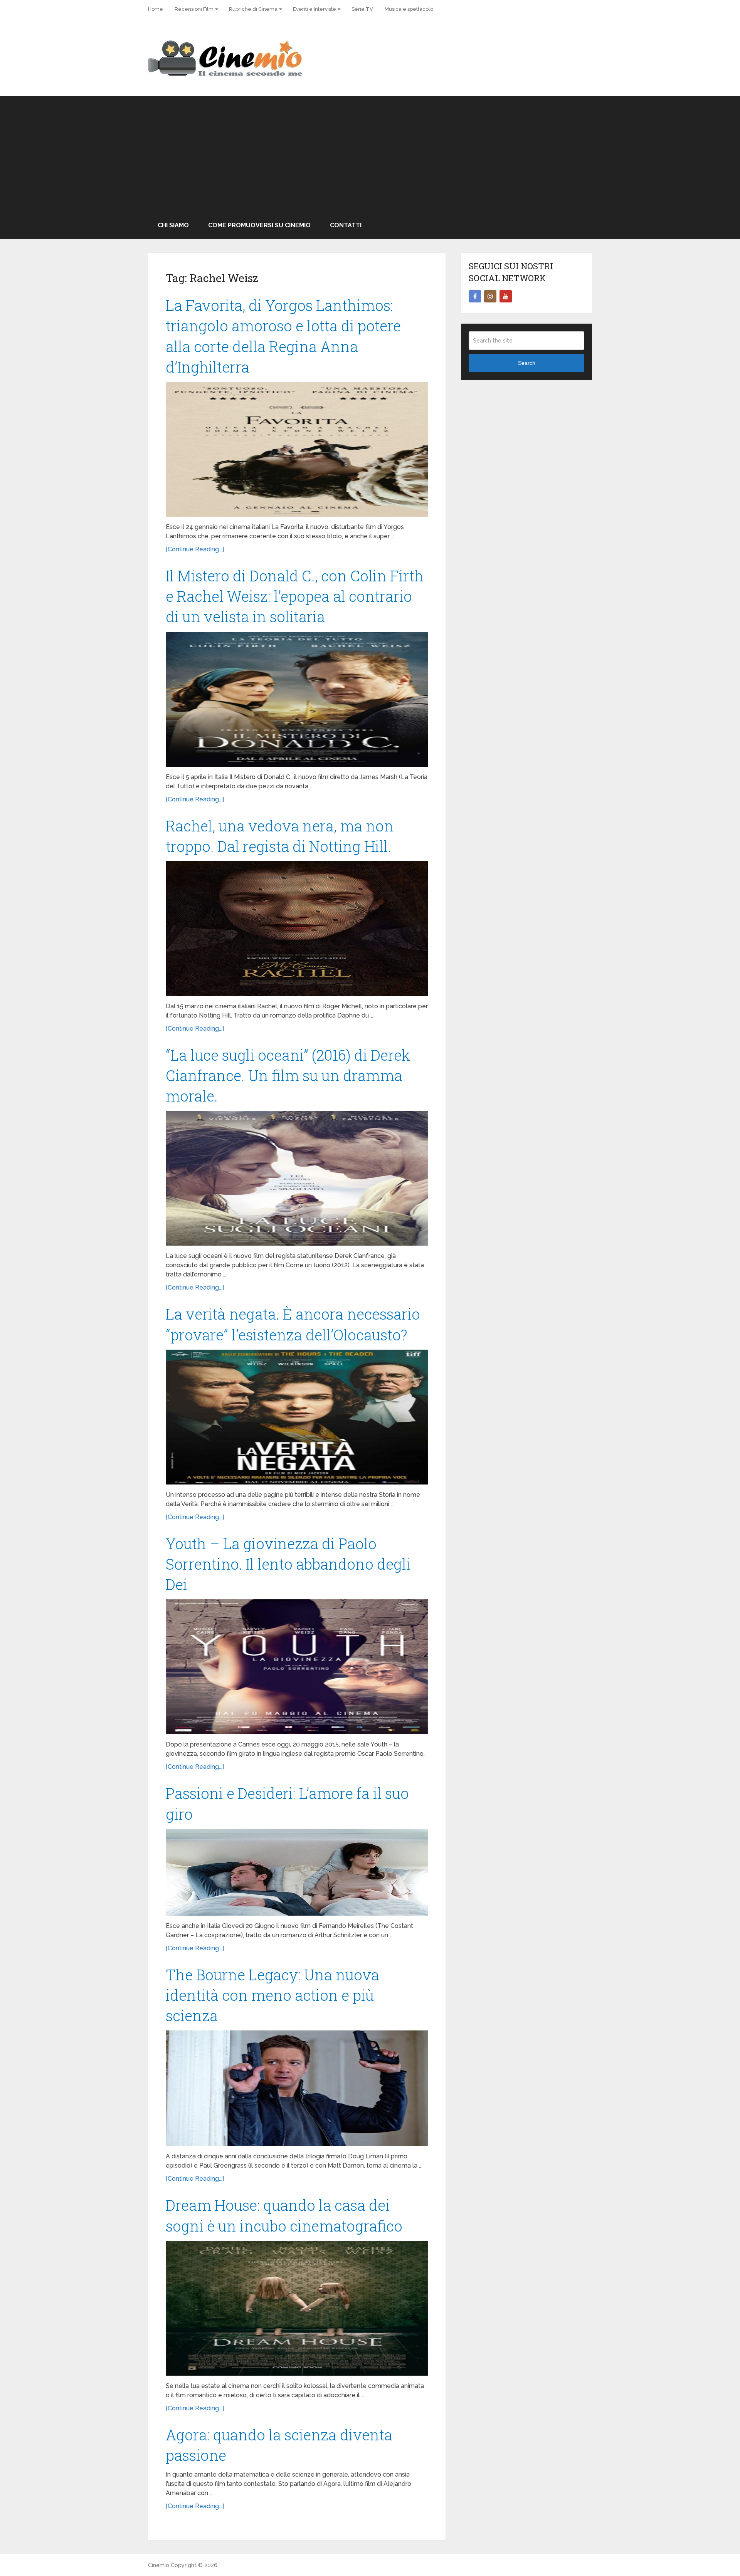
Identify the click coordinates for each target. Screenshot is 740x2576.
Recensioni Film (194, 9)
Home (156, 9)
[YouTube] (506, 296)
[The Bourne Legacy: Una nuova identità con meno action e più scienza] (297, 2088)
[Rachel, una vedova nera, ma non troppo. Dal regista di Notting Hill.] (297, 929)
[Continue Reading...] (195, 549)
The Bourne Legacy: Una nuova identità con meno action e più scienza (272, 1995)
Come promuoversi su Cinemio (259, 225)
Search (527, 363)
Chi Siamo (173, 225)
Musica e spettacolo (409, 9)
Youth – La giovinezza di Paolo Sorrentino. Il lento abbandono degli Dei (288, 1564)
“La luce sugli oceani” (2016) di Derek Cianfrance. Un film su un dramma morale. (288, 1075)
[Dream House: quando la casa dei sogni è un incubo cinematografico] (297, 2308)
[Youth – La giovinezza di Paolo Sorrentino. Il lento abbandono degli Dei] (297, 1667)
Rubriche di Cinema (253, 9)
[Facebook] (475, 296)
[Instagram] (490, 296)
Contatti (346, 225)
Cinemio (159, 2565)
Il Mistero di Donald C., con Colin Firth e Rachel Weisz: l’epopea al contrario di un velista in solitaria (295, 596)
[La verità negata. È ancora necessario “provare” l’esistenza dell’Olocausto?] (297, 1417)
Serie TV (362, 9)
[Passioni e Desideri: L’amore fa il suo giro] (297, 1872)
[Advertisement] (370, 154)
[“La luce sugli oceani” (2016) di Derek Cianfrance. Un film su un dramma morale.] (297, 1178)
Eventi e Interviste (314, 9)
